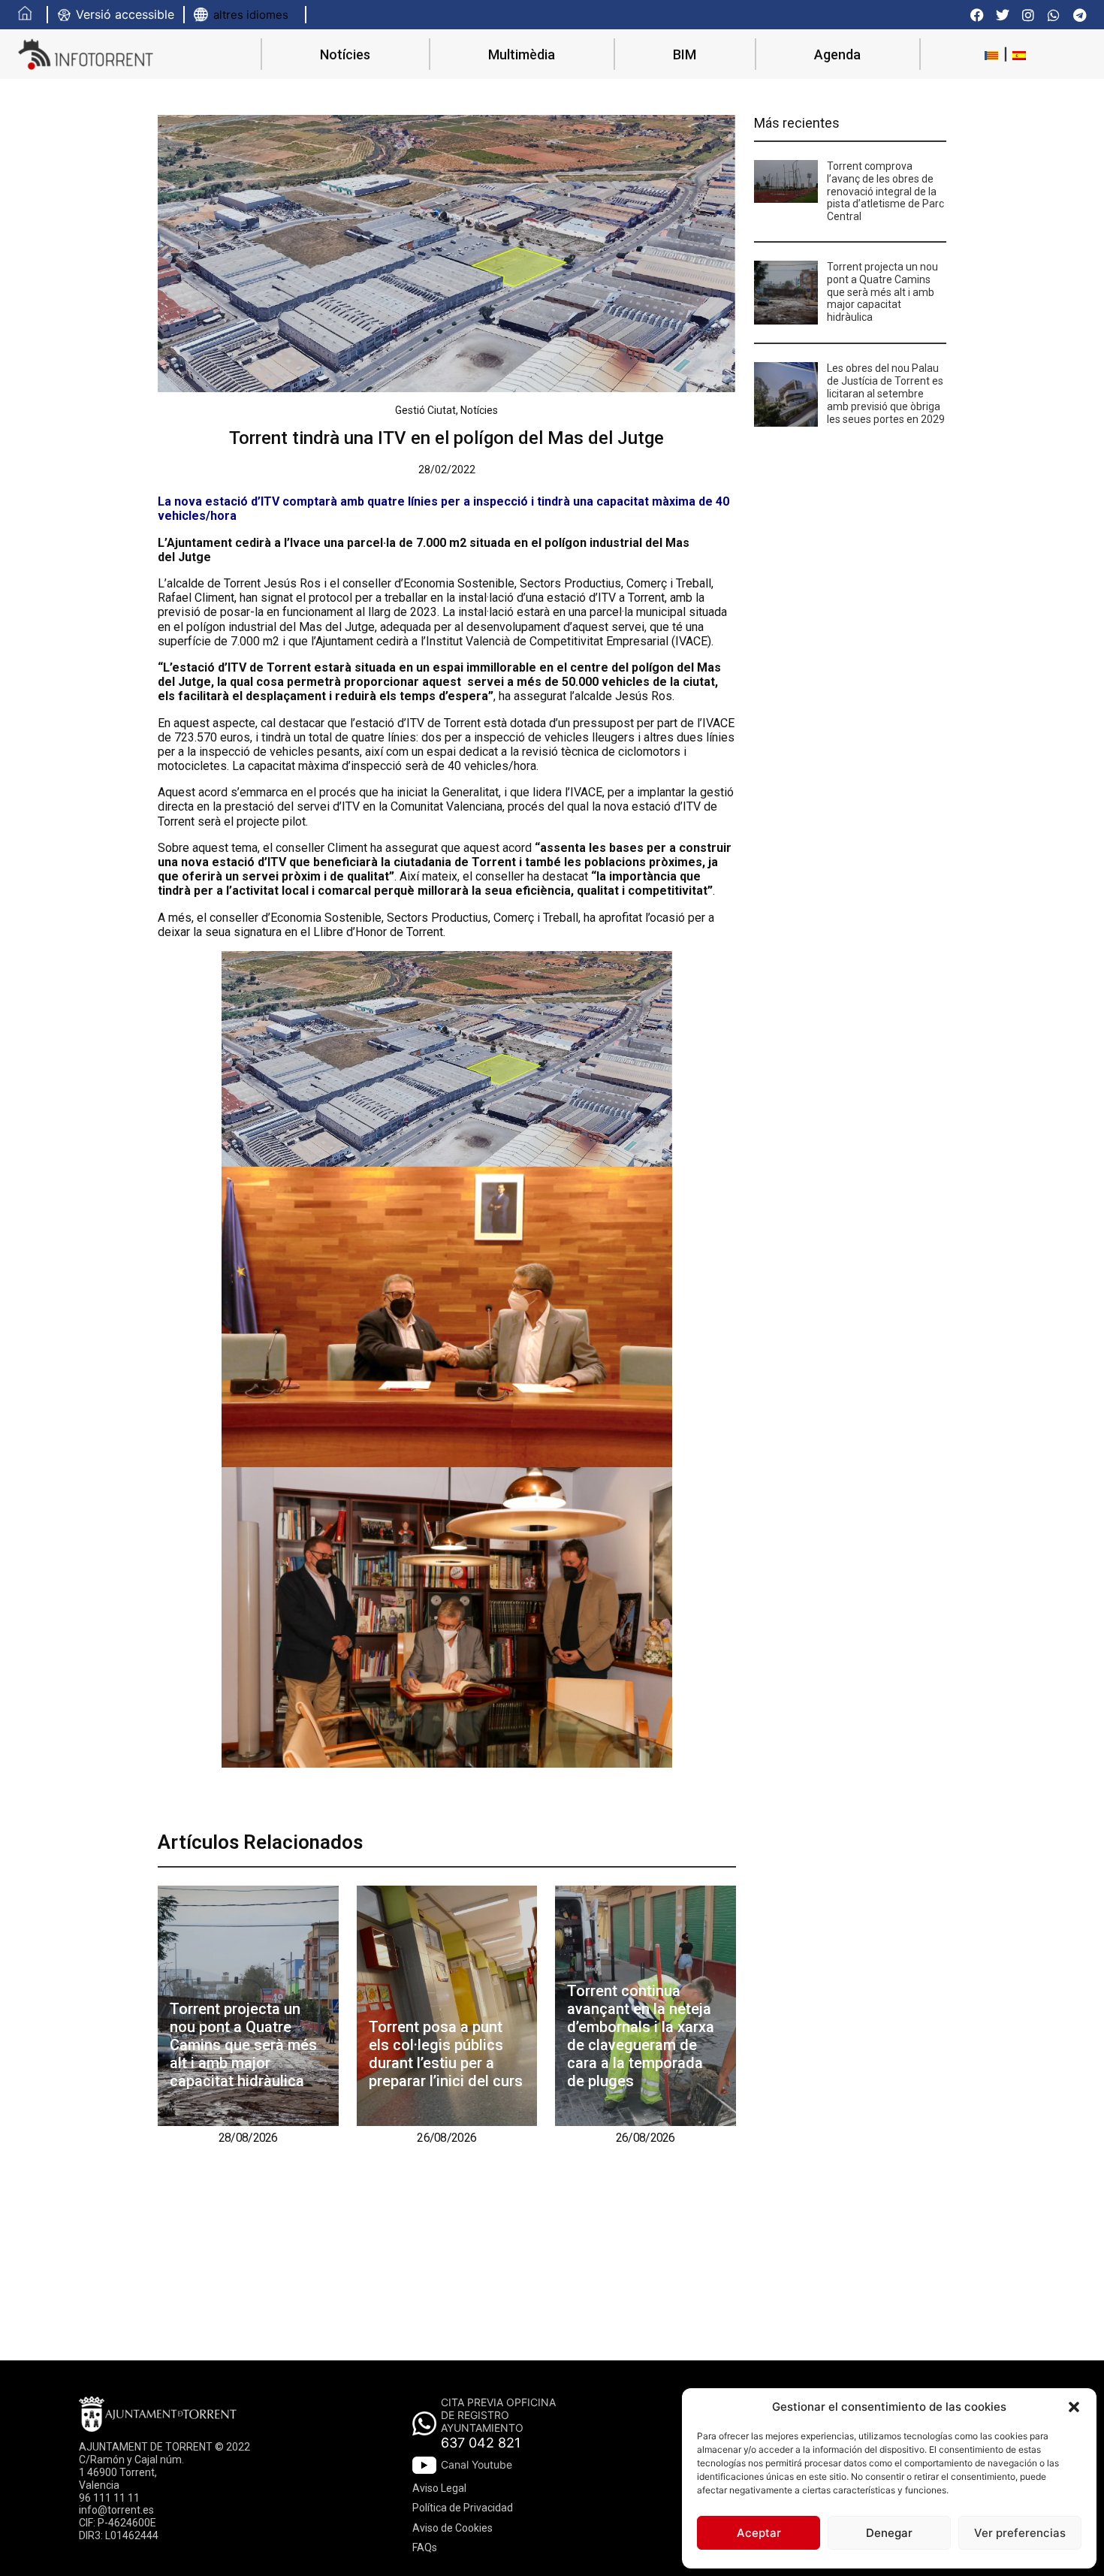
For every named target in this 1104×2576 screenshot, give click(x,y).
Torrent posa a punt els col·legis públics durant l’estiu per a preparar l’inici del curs (446, 2054)
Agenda (837, 54)
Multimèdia (522, 54)
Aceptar (759, 2533)
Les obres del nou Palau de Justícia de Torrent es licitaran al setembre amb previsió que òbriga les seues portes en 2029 (886, 393)
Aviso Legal (439, 2488)
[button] (1074, 2407)
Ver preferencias (1020, 2533)
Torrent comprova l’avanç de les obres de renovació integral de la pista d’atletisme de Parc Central (885, 191)
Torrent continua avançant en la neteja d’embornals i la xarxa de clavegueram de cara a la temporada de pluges (641, 2036)
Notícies (345, 54)
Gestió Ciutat (425, 410)
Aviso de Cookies (452, 2528)
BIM (685, 54)
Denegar (889, 2533)
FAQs (425, 2547)
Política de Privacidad (463, 2508)
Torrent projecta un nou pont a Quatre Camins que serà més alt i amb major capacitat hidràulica (243, 2045)
